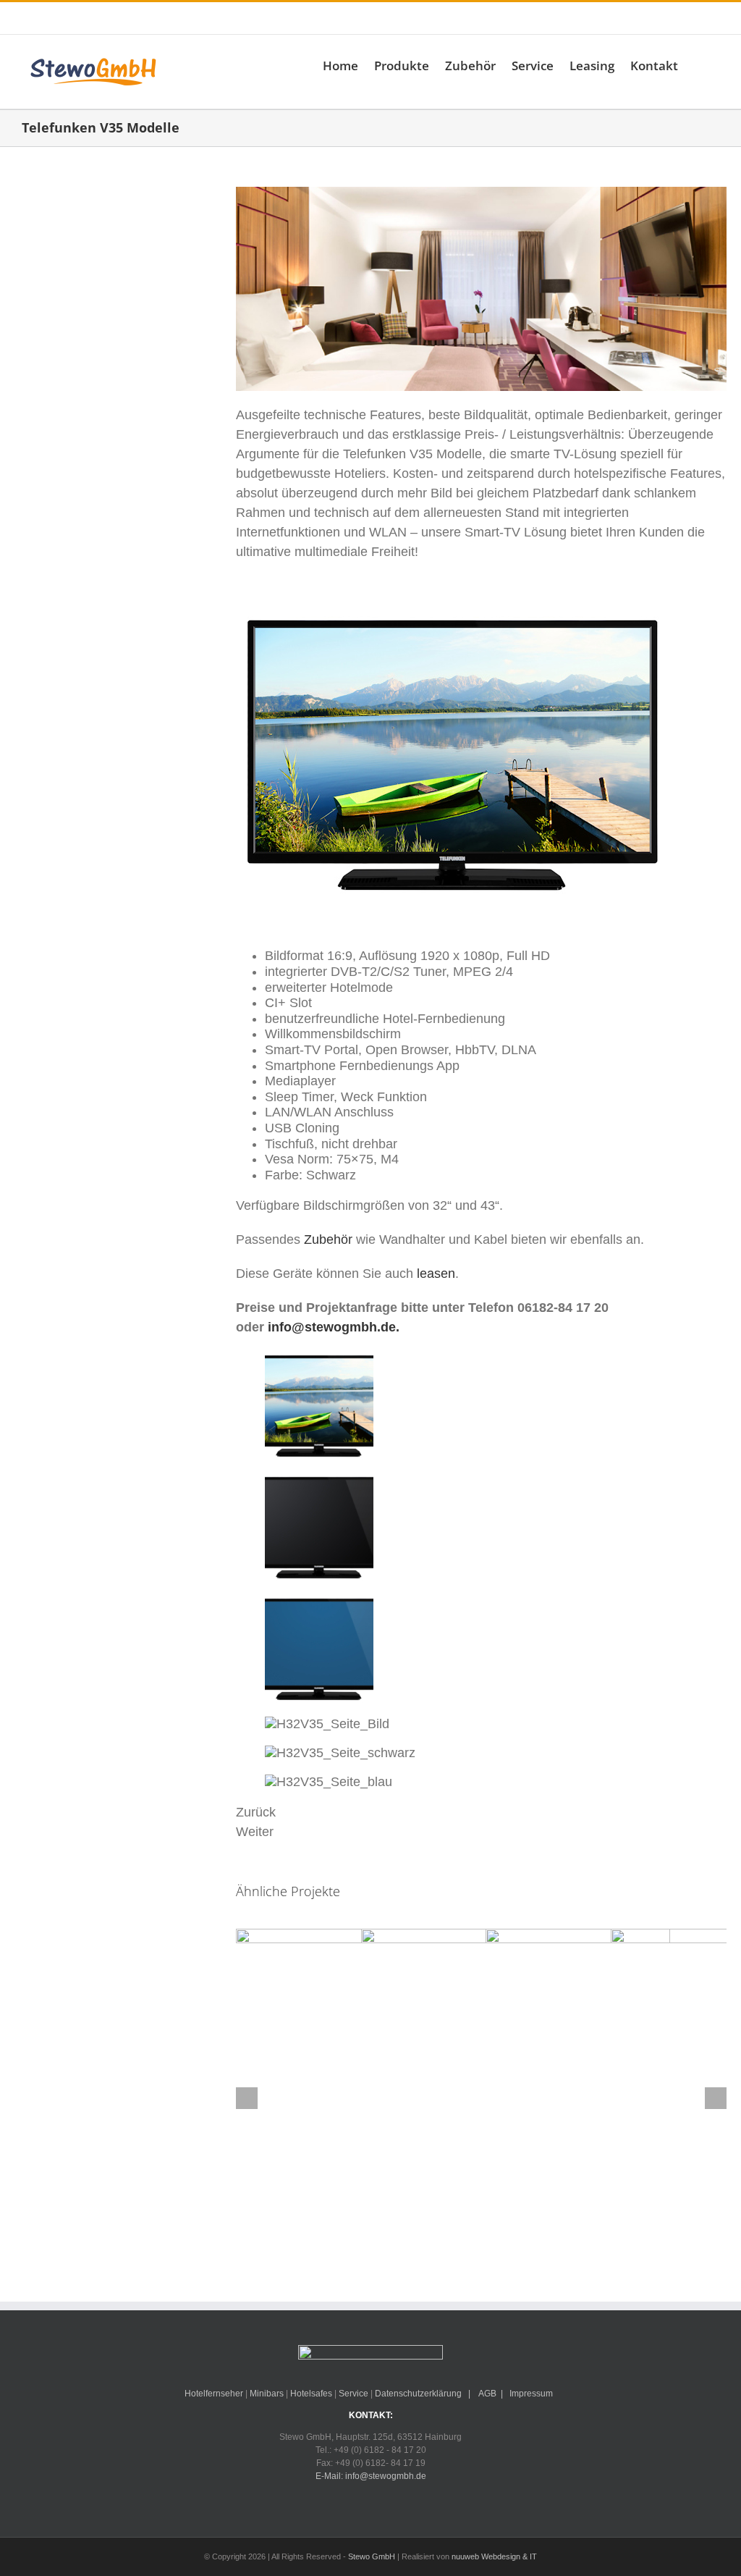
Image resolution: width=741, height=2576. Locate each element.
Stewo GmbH (372, 2556)
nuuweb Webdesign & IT (494, 2556)
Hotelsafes (311, 2394)
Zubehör (326, 1239)
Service (353, 2394)
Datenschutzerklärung (418, 2394)
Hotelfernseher (214, 2394)
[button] (699, 65)
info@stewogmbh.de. (334, 1327)
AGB (487, 2394)
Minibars (267, 2394)
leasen (436, 1274)
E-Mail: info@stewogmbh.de (243, 18)
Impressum (531, 2394)
